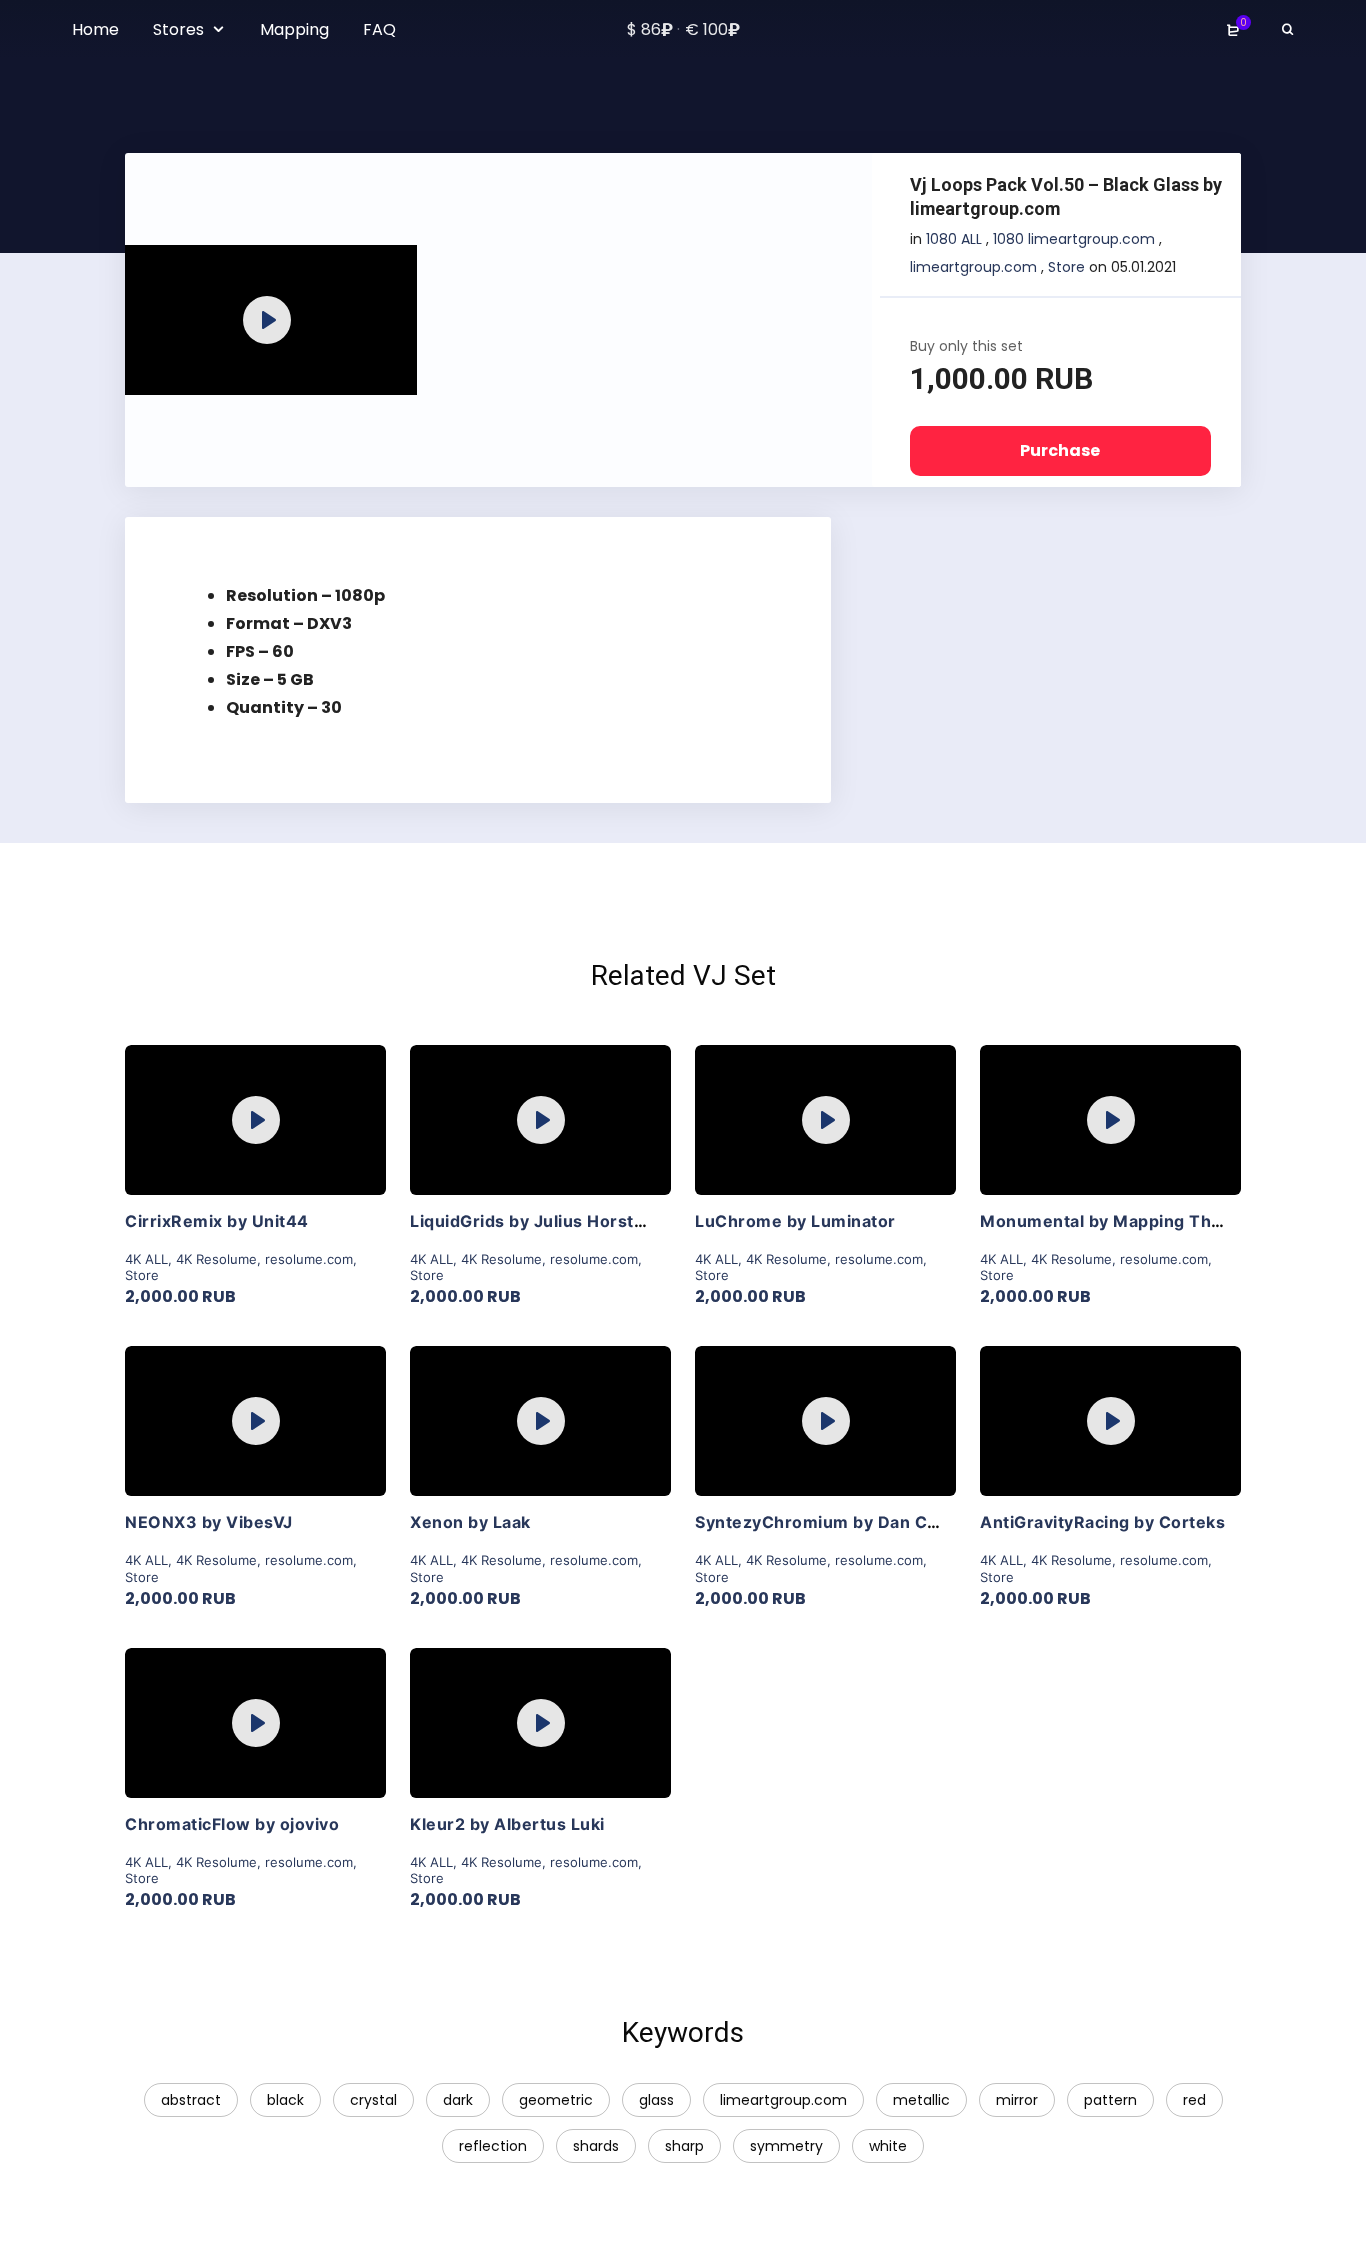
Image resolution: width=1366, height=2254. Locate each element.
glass (656, 2100)
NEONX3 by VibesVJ (209, 1522)
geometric (556, 2100)
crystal (373, 2100)
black (285, 2100)
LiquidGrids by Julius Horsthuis (539, 1221)
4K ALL (146, 1259)
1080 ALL (954, 239)
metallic (921, 2100)
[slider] (227, 369)
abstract (191, 2100)
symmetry (786, 2146)
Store (1066, 267)
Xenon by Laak (470, 1522)
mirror (1017, 2100)
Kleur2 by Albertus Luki (507, 1824)
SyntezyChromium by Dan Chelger (838, 1522)
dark (458, 2100)
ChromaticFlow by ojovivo (232, 1824)
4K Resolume (216, 1259)
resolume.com (309, 1259)
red (1194, 2100)
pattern (1110, 2100)
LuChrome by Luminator (795, 1221)
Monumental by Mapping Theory (1114, 1221)
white (888, 2146)
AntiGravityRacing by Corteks (1102, 1522)
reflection (493, 2146)
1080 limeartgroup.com (1074, 239)
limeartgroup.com (973, 267)
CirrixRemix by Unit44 (217, 1221)
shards (596, 2146)
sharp (684, 2146)
